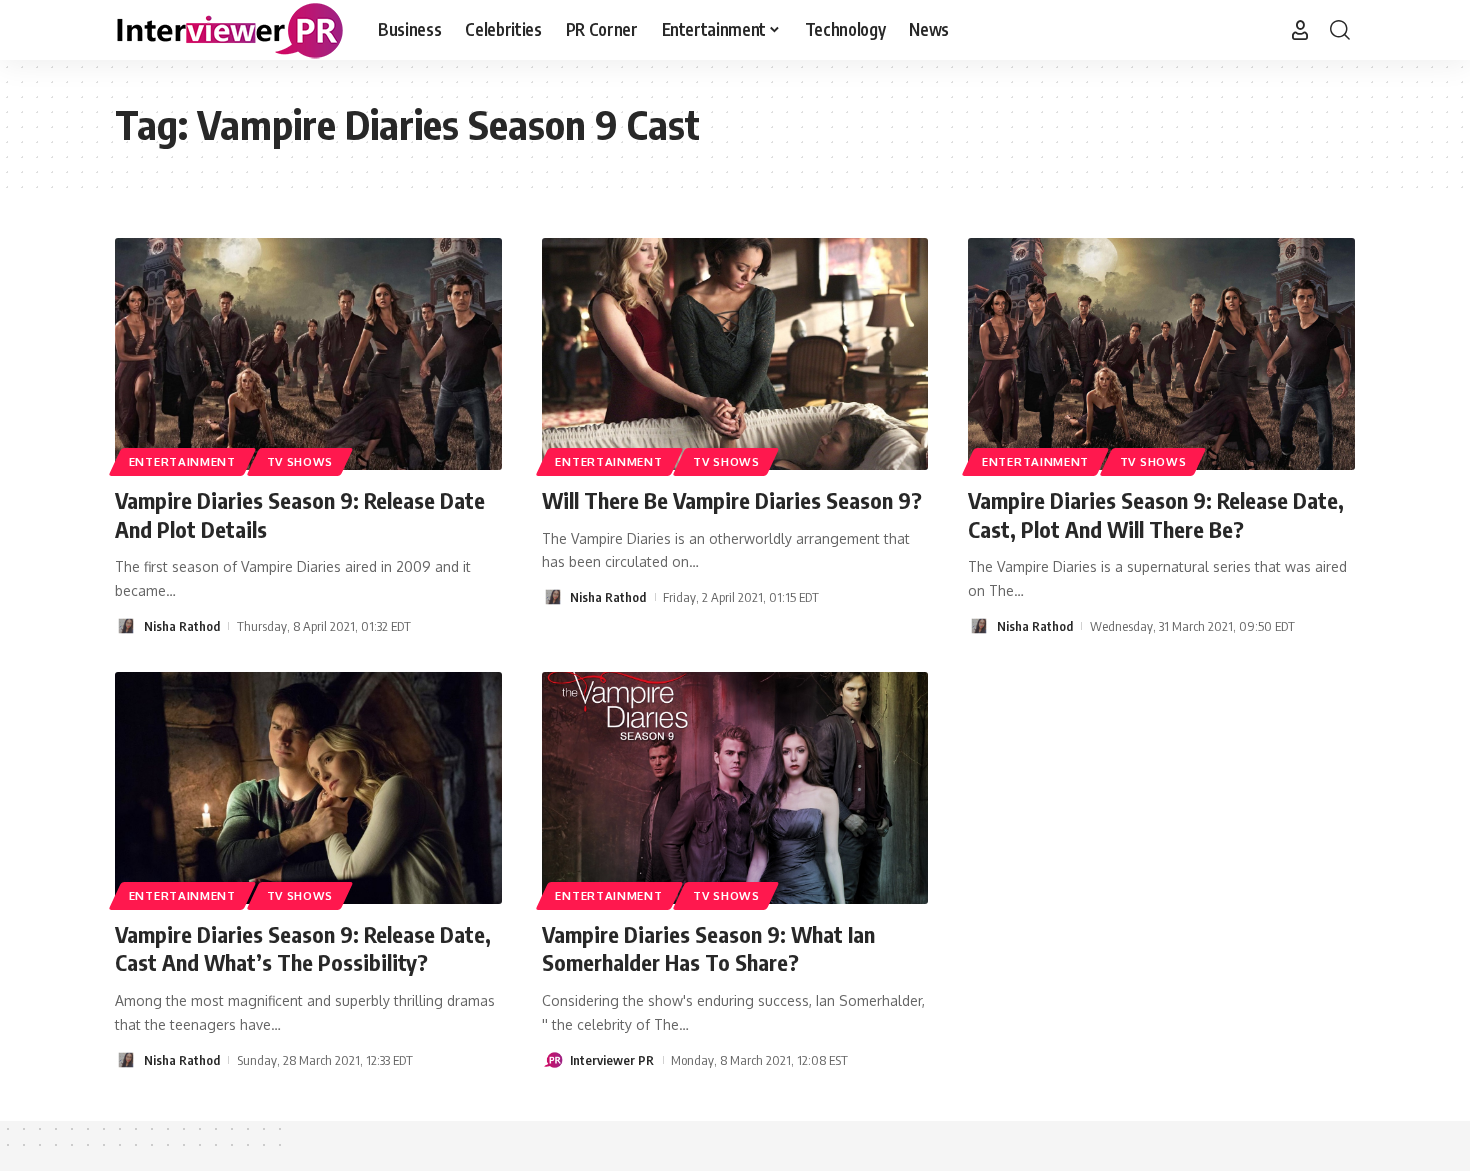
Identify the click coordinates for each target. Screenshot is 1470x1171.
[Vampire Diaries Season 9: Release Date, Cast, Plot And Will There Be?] (1161, 354)
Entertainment (182, 461)
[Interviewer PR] (230, 30)
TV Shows (300, 461)
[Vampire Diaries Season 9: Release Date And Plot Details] (308, 354)
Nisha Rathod (182, 626)
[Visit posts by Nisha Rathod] (126, 626)
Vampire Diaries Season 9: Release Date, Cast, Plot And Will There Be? (1156, 514)
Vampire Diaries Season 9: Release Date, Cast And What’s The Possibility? (303, 948)
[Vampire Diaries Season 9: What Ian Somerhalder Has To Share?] (735, 788)
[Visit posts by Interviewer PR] (553, 1060)
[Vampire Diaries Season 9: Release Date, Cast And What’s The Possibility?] (308, 788)
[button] (1300, 30)
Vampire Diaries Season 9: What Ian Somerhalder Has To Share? (708, 948)
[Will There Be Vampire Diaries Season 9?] (735, 354)
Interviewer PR (612, 1060)
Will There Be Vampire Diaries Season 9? (732, 500)
